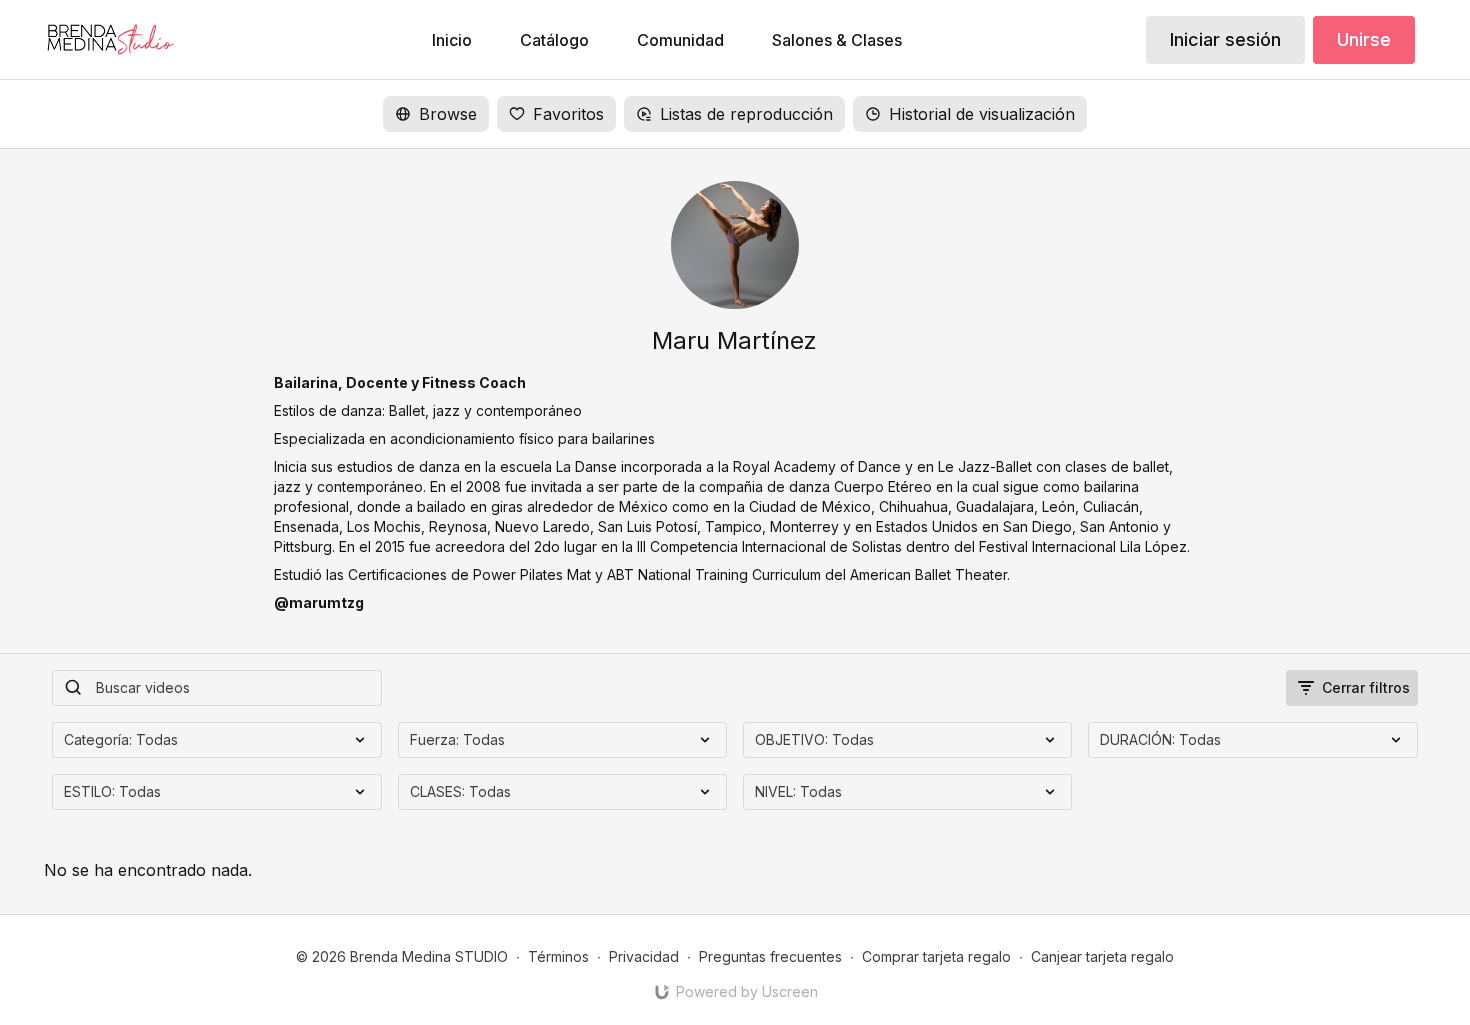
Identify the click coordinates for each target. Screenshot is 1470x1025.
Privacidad (644, 956)
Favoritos (568, 114)
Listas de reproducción (746, 114)
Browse (448, 114)
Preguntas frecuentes (770, 956)
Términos (558, 956)
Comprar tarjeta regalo (936, 956)
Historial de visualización (982, 114)
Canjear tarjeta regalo (1102, 956)
